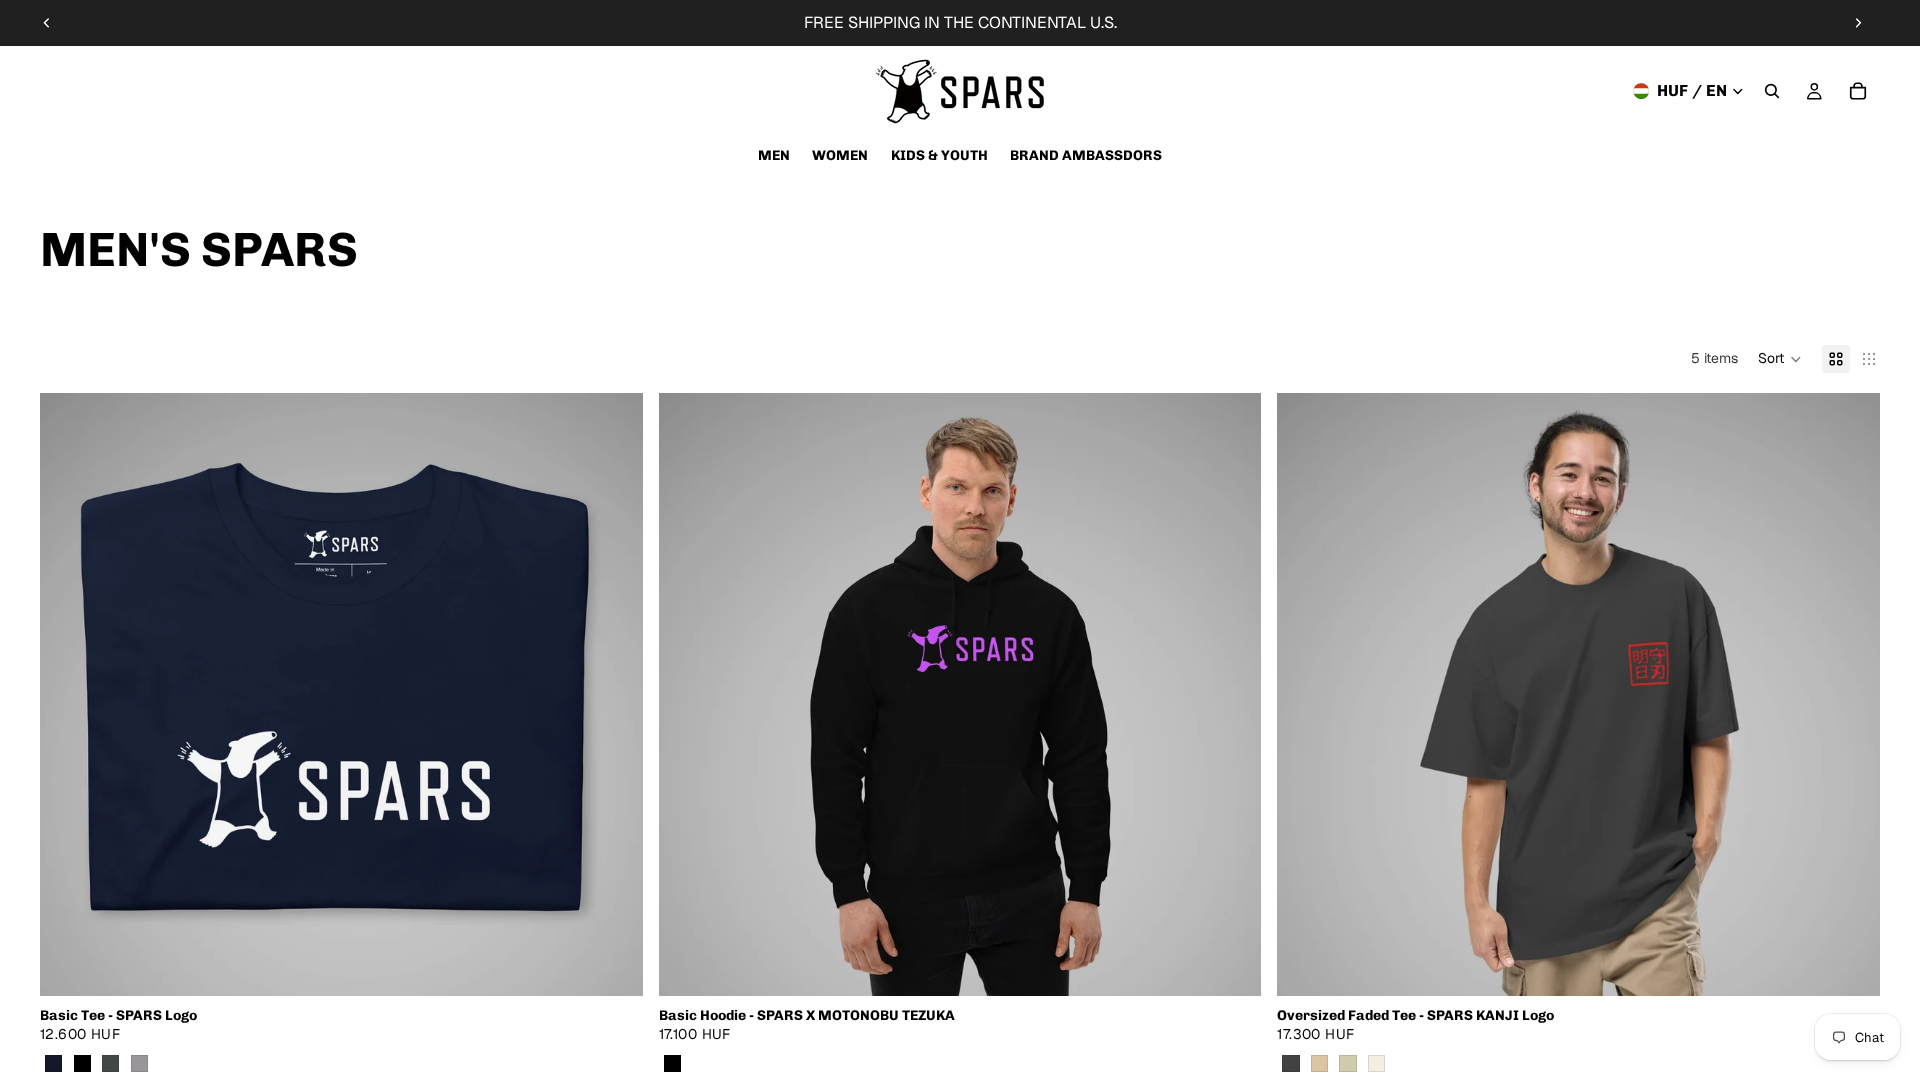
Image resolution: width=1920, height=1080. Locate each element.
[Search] (1772, 91)
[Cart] (1858, 91)
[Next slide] (1858, 23)
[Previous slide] (47, 23)
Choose (629, 964)
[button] (1780, 359)
